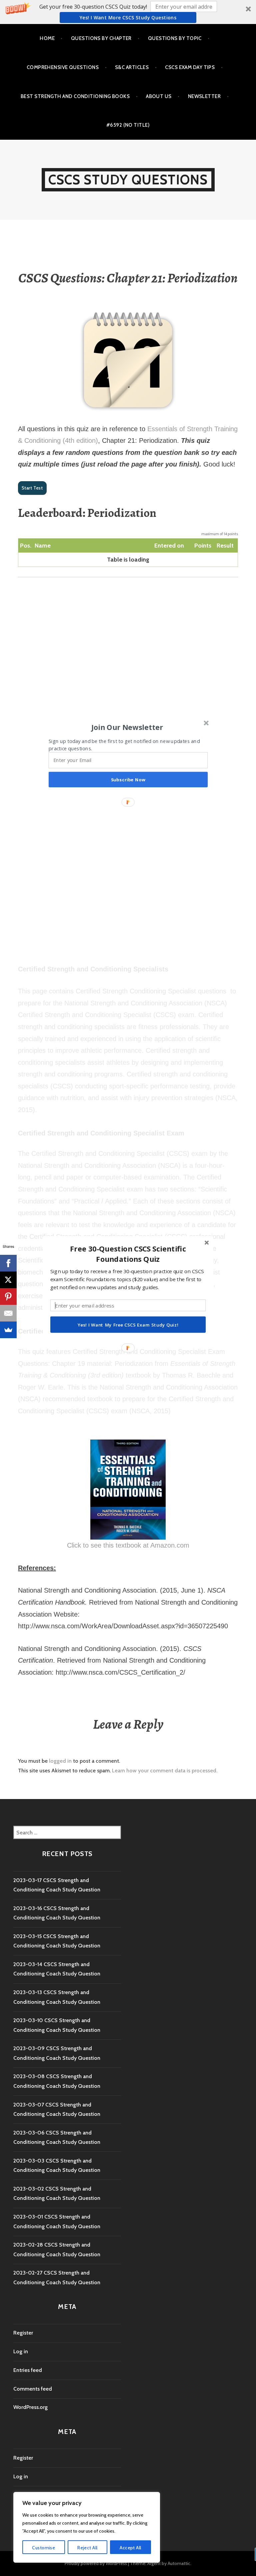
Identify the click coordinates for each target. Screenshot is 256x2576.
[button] (128, 1254)
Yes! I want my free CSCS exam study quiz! (128, 1325)
